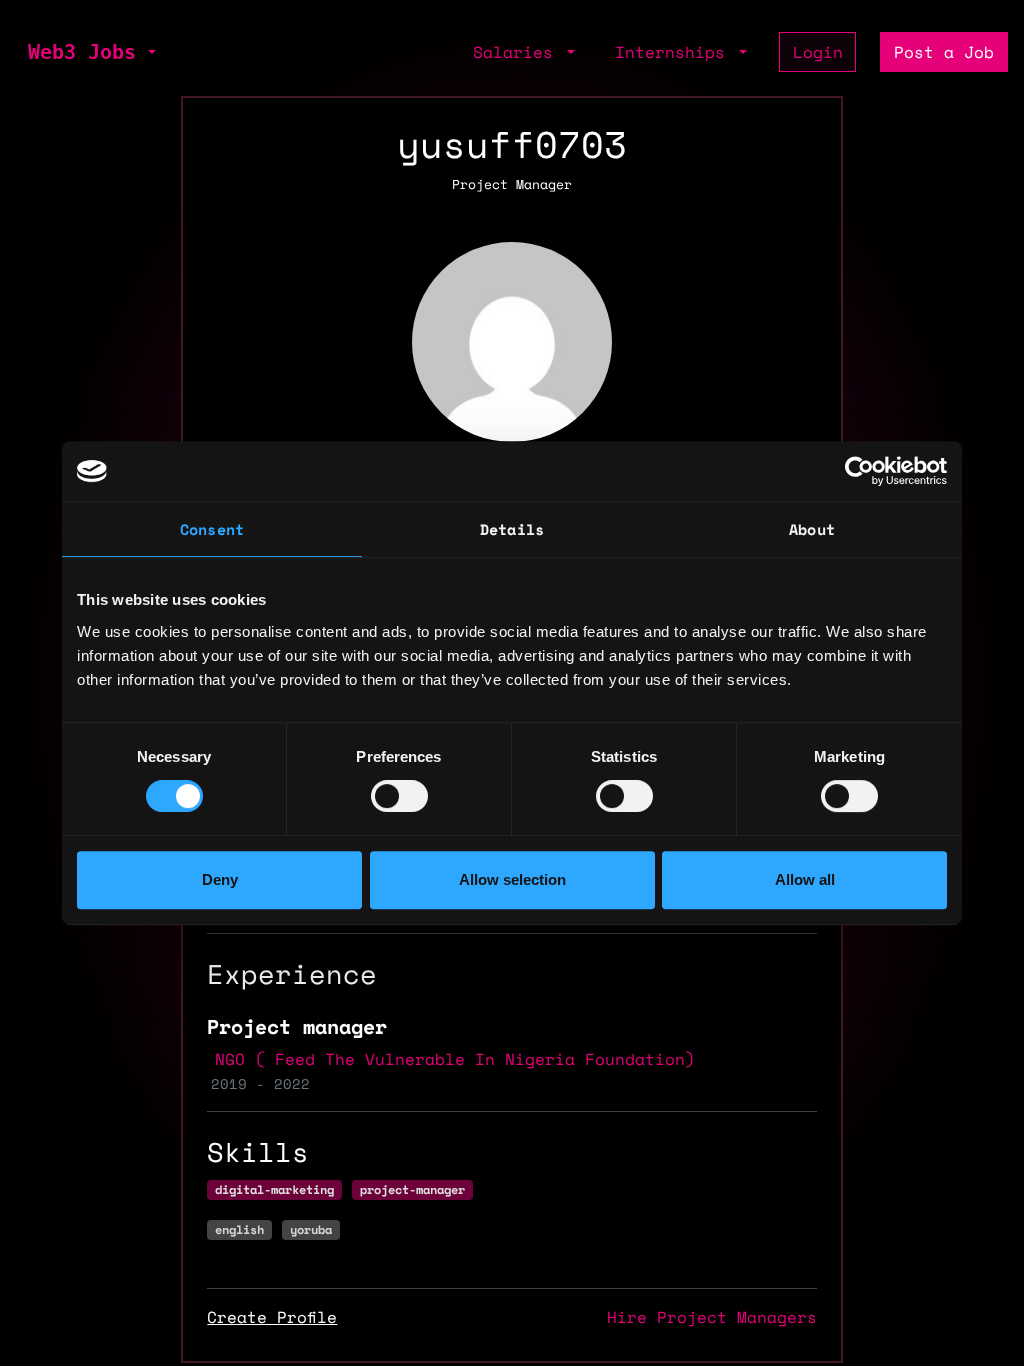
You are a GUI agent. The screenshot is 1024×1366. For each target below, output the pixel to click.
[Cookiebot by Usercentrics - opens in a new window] (859, 471)
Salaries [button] (518, 52)
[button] (150, 52)
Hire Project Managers (712, 1317)
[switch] (399, 796)
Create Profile (272, 1317)
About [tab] (812, 529)
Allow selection (512, 879)
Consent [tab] (212, 529)
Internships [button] (675, 52)
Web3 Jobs (82, 52)
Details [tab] (512, 529)
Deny (220, 879)
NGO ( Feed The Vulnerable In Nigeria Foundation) (455, 1059)
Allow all (805, 879)
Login (818, 52)
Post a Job (944, 52)
